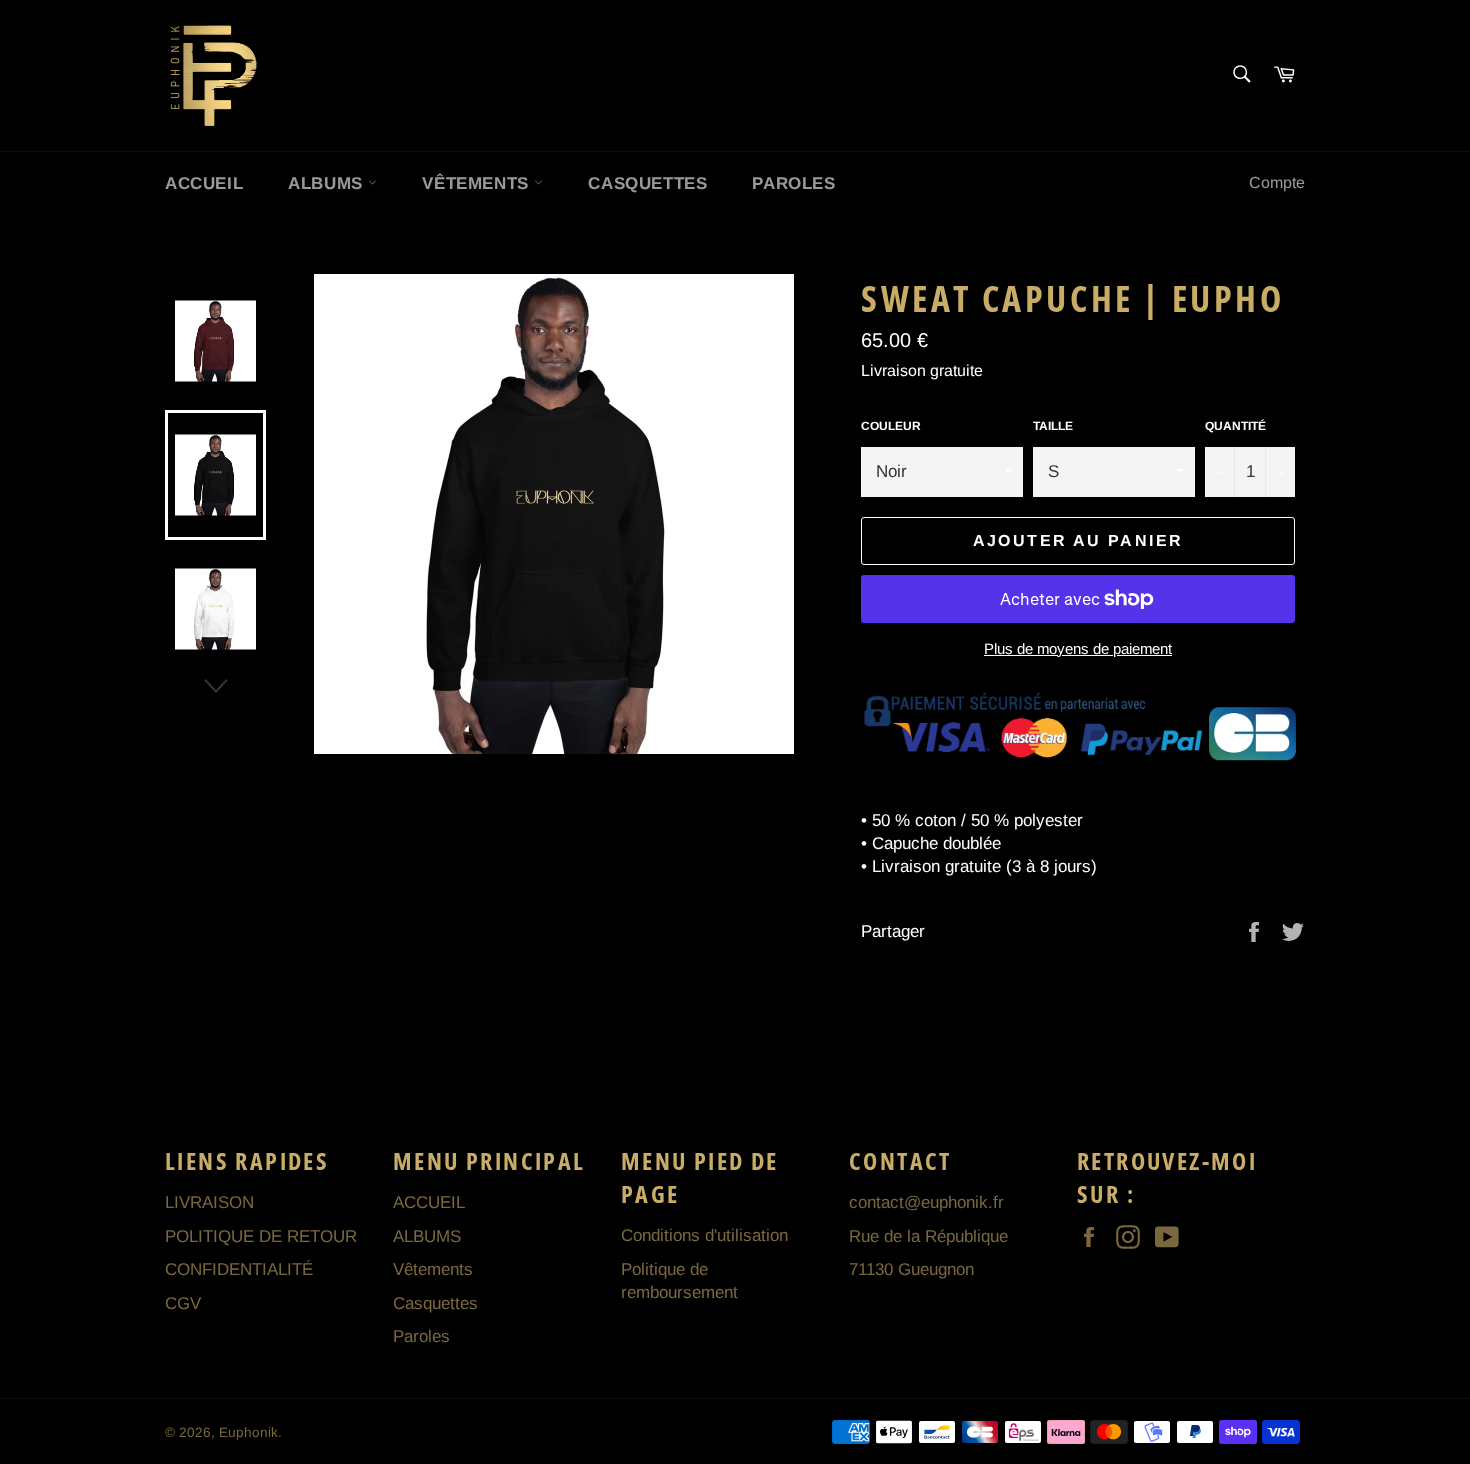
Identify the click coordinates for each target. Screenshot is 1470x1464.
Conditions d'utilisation (704, 1235)
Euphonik (248, 1432)
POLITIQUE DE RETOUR (261, 1236)
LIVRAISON (209, 1202)
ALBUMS (328, 183)
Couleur (891, 426)
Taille (1053, 426)
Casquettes (647, 183)
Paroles (793, 183)
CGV (183, 1303)
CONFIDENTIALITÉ (239, 1269)
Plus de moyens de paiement (1078, 648)
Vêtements (478, 183)
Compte (1277, 182)
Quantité (1235, 426)
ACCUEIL (204, 183)
